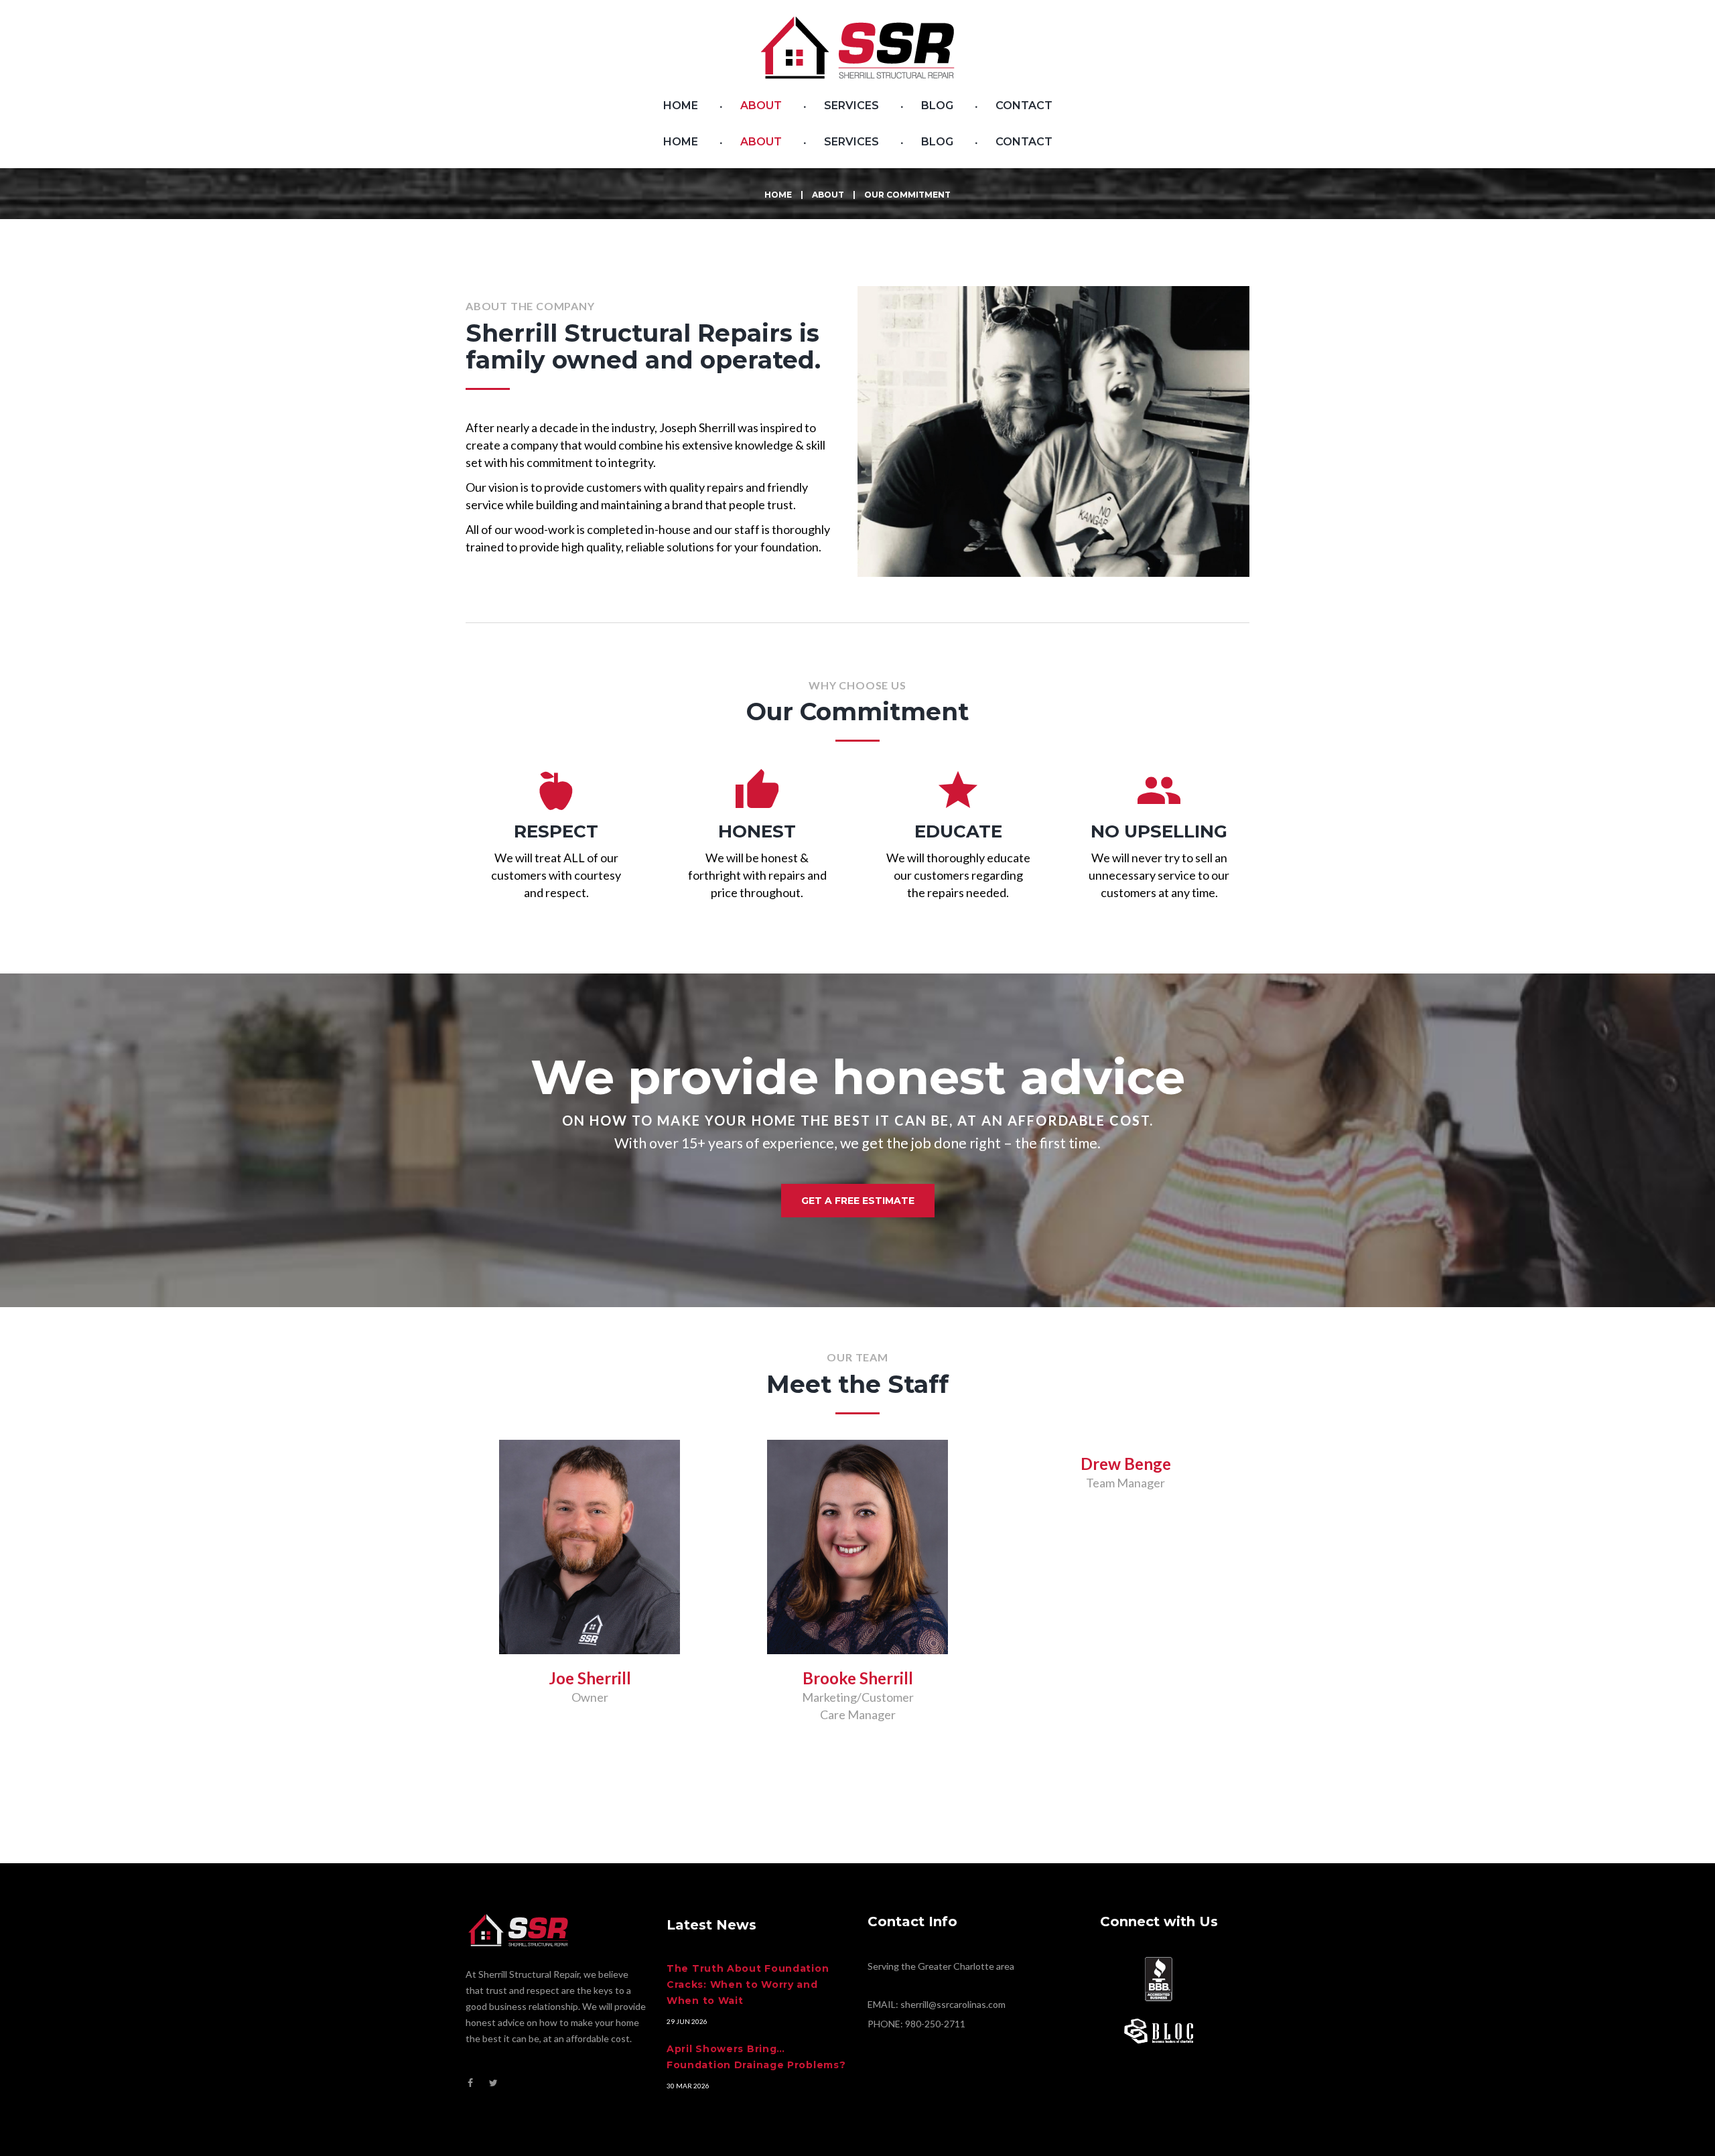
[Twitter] (493, 2083)
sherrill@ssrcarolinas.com (953, 2004)
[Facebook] (470, 2083)
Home (778, 195)
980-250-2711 (935, 2024)
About (828, 195)
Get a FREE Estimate (858, 1201)
